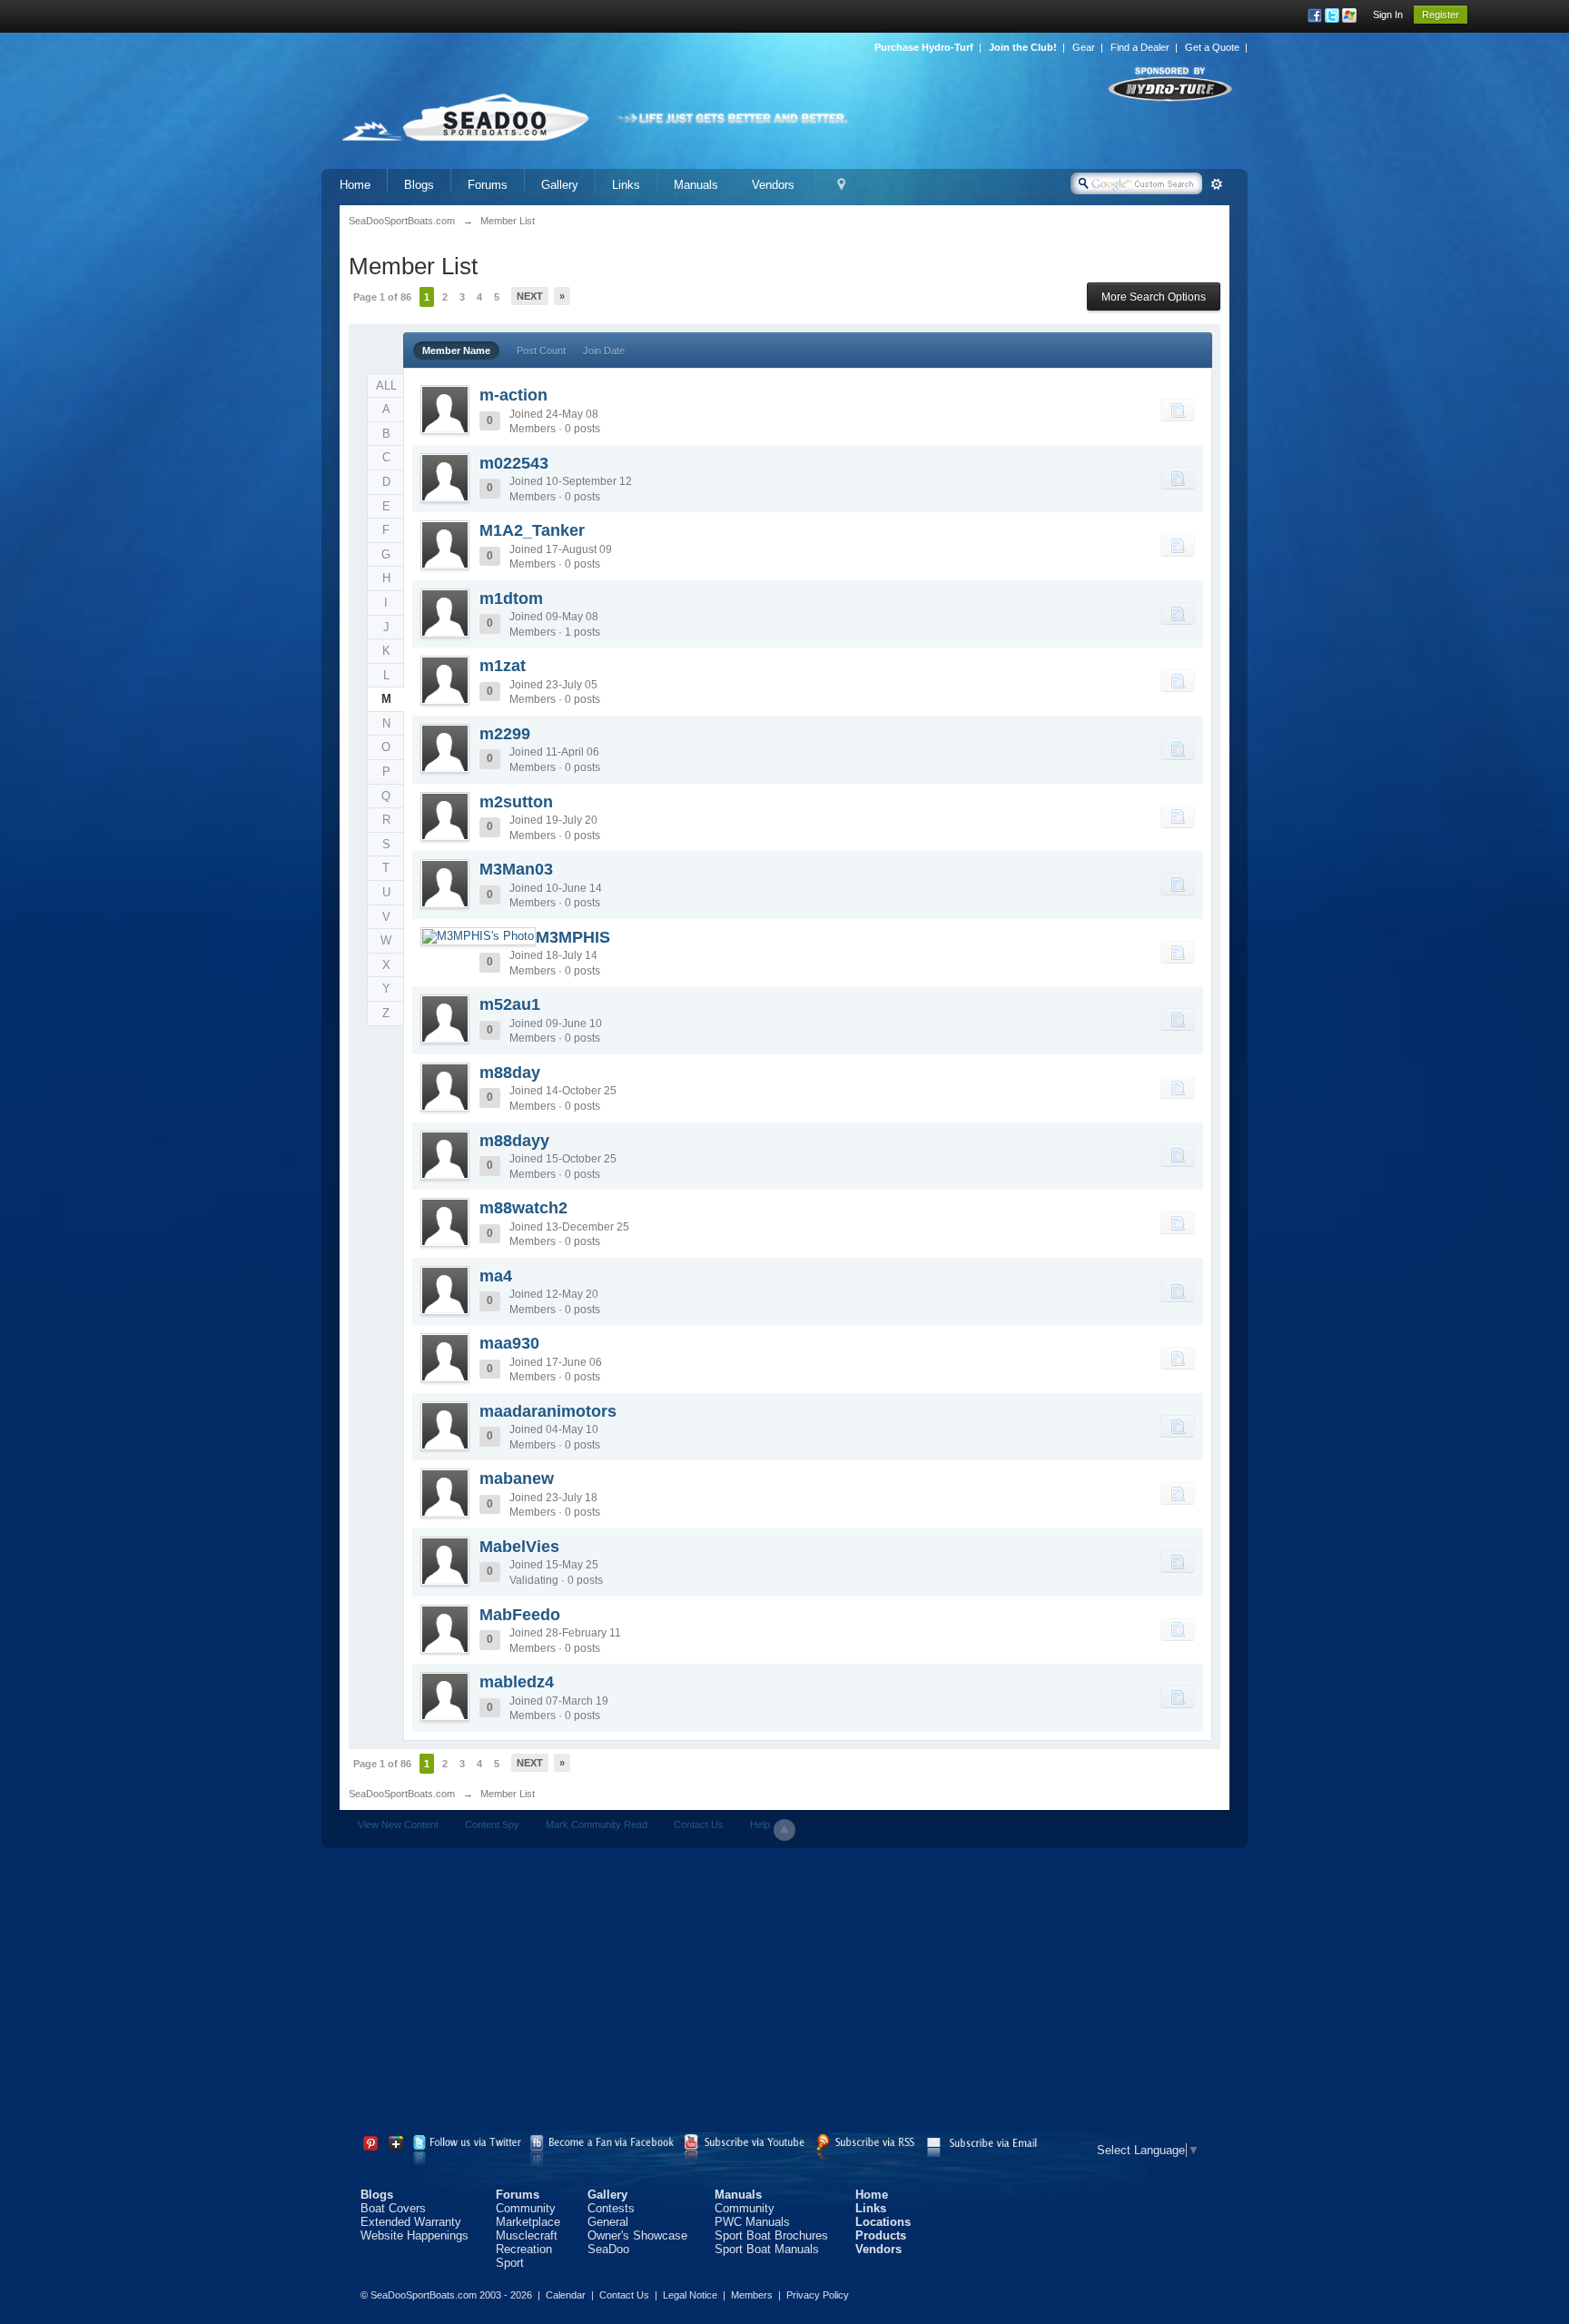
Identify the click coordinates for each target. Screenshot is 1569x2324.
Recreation (524, 2249)
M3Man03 (516, 869)
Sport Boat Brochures (771, 2235)
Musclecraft (527, 2235)
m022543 (514, 463)
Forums (488, 185)
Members (752, 2295)
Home (355, 185)
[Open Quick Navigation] (841, 185)
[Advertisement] (784, 1993)
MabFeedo (520, 1615)
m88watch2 (523, 1208)
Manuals (696, 185)
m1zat (503, 666)
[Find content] (1178, 410)
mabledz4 (517, 1682)
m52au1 (510, 1004)
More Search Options (1154, 297)
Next (530, 296)
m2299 (505, 734)
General (608, 2222)
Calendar (566, 2295)
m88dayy (514, 1141)
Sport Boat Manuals (767, 2249)
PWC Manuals (752, 2222)
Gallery (560, 185)
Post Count (541, 351)
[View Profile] (445, 410)
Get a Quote (1212, 47)
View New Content (398, 1825)
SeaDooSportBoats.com (402, 1794)
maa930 (509, 1343)
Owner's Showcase (637, 2235)
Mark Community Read (597, 1825)
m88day (510, 1073)
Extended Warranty (411, 2222)
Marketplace (528, 2222)
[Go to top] (784, 1830)
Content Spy (492, 1825)
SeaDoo (608, 2249)
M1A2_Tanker (532, 530)
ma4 (496, 1276)
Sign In (1388, 15)
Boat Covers (393, 2208)
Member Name (456, 351)
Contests (611, 2208)
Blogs (419, 185)
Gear (1084, 47)
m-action (513, 395)
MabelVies (519, 1547)
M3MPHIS (573, 937)
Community (526, 2208)
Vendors (773, 185)
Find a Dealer (1140, 47)
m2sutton (516, 802)
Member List (508, 1794)
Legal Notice (690, 2295)
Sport (510, 2263)
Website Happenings (414, 2235)
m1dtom (511, 598)
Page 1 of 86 (382, 297)
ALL (386, 386)
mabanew (517, 1478)
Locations (883, 2222)
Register (1441, 15)
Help (760, 1825)
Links (626, 185)
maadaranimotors (548, 1411)
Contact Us (699, 1825)
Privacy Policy (818, 2295)
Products (881, 2235)
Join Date (604, 351)
